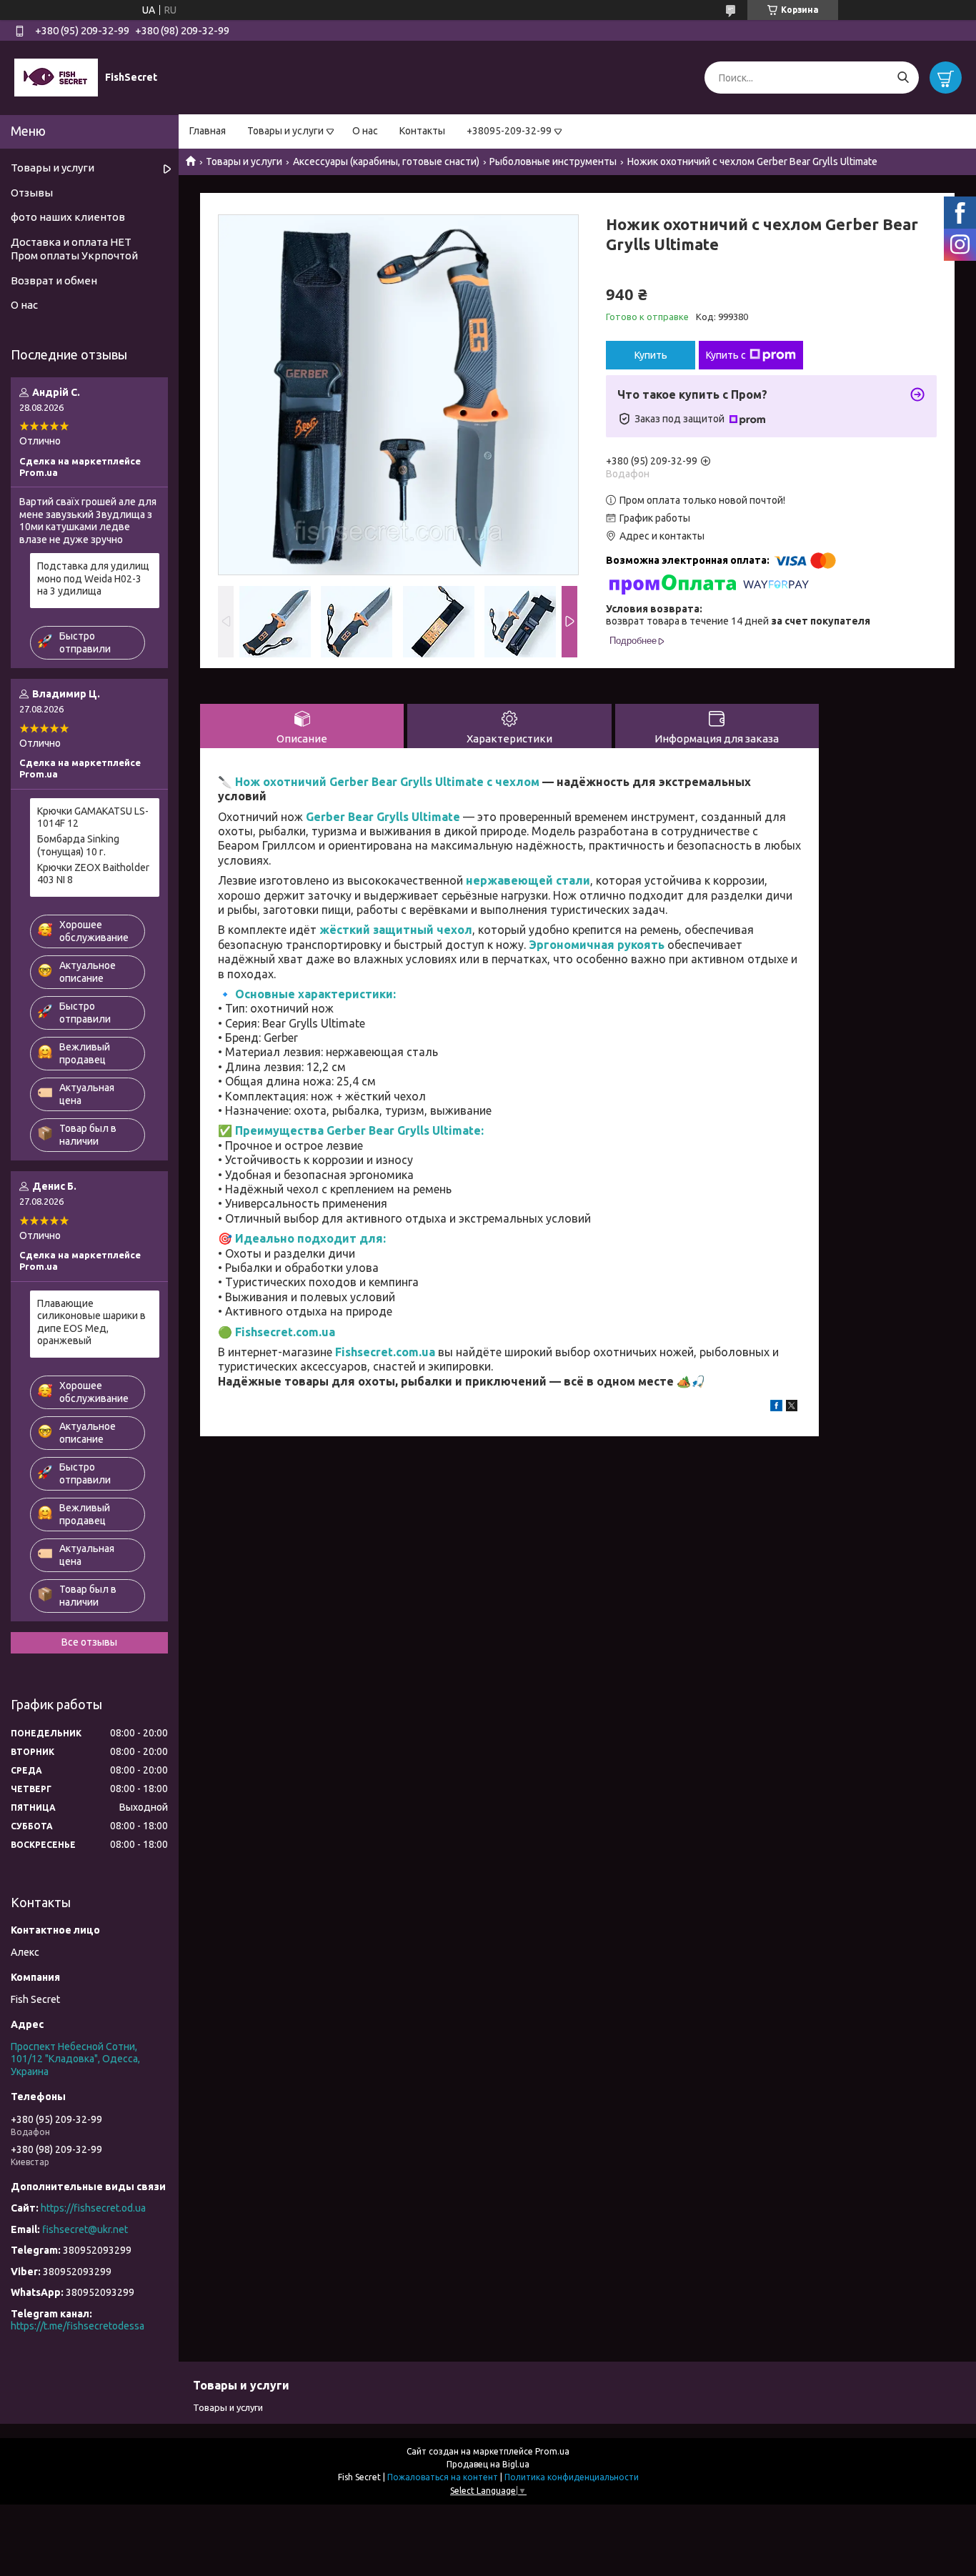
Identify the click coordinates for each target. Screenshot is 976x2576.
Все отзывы (89, 1642)
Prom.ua (552, 2451)
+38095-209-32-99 (509, 131)
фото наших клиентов (68, 217)
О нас (365, 131)
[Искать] (903, 78)
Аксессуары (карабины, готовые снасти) (386, 161)
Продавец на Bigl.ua (488, 2464)
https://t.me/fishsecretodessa (78, 2326)
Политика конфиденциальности (572, 2477)
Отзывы (32, 193)
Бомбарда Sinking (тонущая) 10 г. (78, 845)
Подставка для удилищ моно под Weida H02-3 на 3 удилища (93, 578)
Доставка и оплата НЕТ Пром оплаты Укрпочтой (74, 249)
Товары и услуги (285, 131)
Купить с (726, 355)
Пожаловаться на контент (443, 2477)
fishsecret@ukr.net (85, 2229)
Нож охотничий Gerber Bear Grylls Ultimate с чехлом (387, 782)
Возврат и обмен (54, 280)
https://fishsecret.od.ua (93, 2208)
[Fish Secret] (56, 77)
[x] (792, 1408)
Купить (651, 355)
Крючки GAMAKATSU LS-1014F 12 (93, 817)
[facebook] (776, 1408)
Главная (208, 131)
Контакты (422, 131)
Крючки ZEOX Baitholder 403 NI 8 (93, 874)
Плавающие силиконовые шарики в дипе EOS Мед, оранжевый (91, 1322)
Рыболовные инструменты (553, 161)
